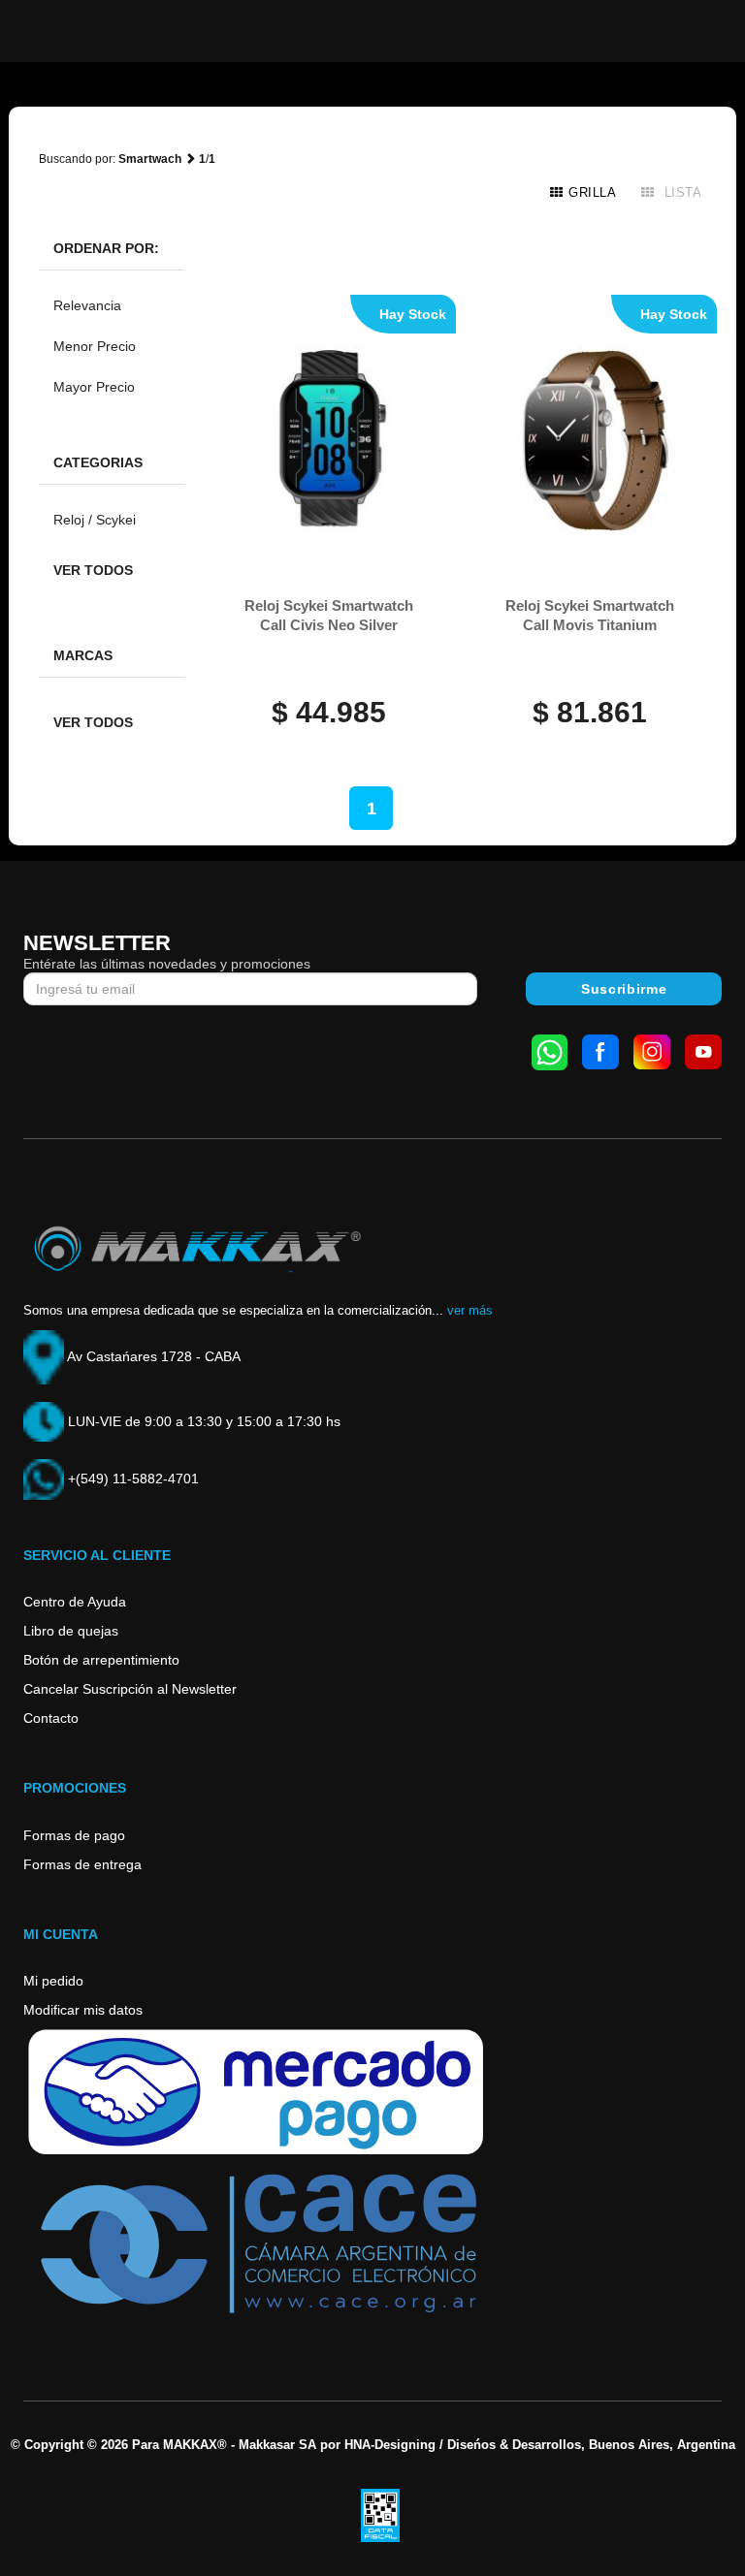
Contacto (51, 1718)
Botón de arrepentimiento (101, 1660)
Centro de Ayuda (75, 1602)
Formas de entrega (82, 1864)
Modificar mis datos (83, 2010)
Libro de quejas (71, 1631)
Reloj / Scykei (95, 520)
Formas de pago (74, 1835)
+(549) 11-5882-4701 (131, 1479)
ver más (470, 1310)
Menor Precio (95, 346)
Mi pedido (53, 1981)
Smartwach (150, 159)
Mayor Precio (94, 387)
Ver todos (93, 570)
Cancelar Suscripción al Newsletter (130, 1689)
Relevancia (87, 305)
